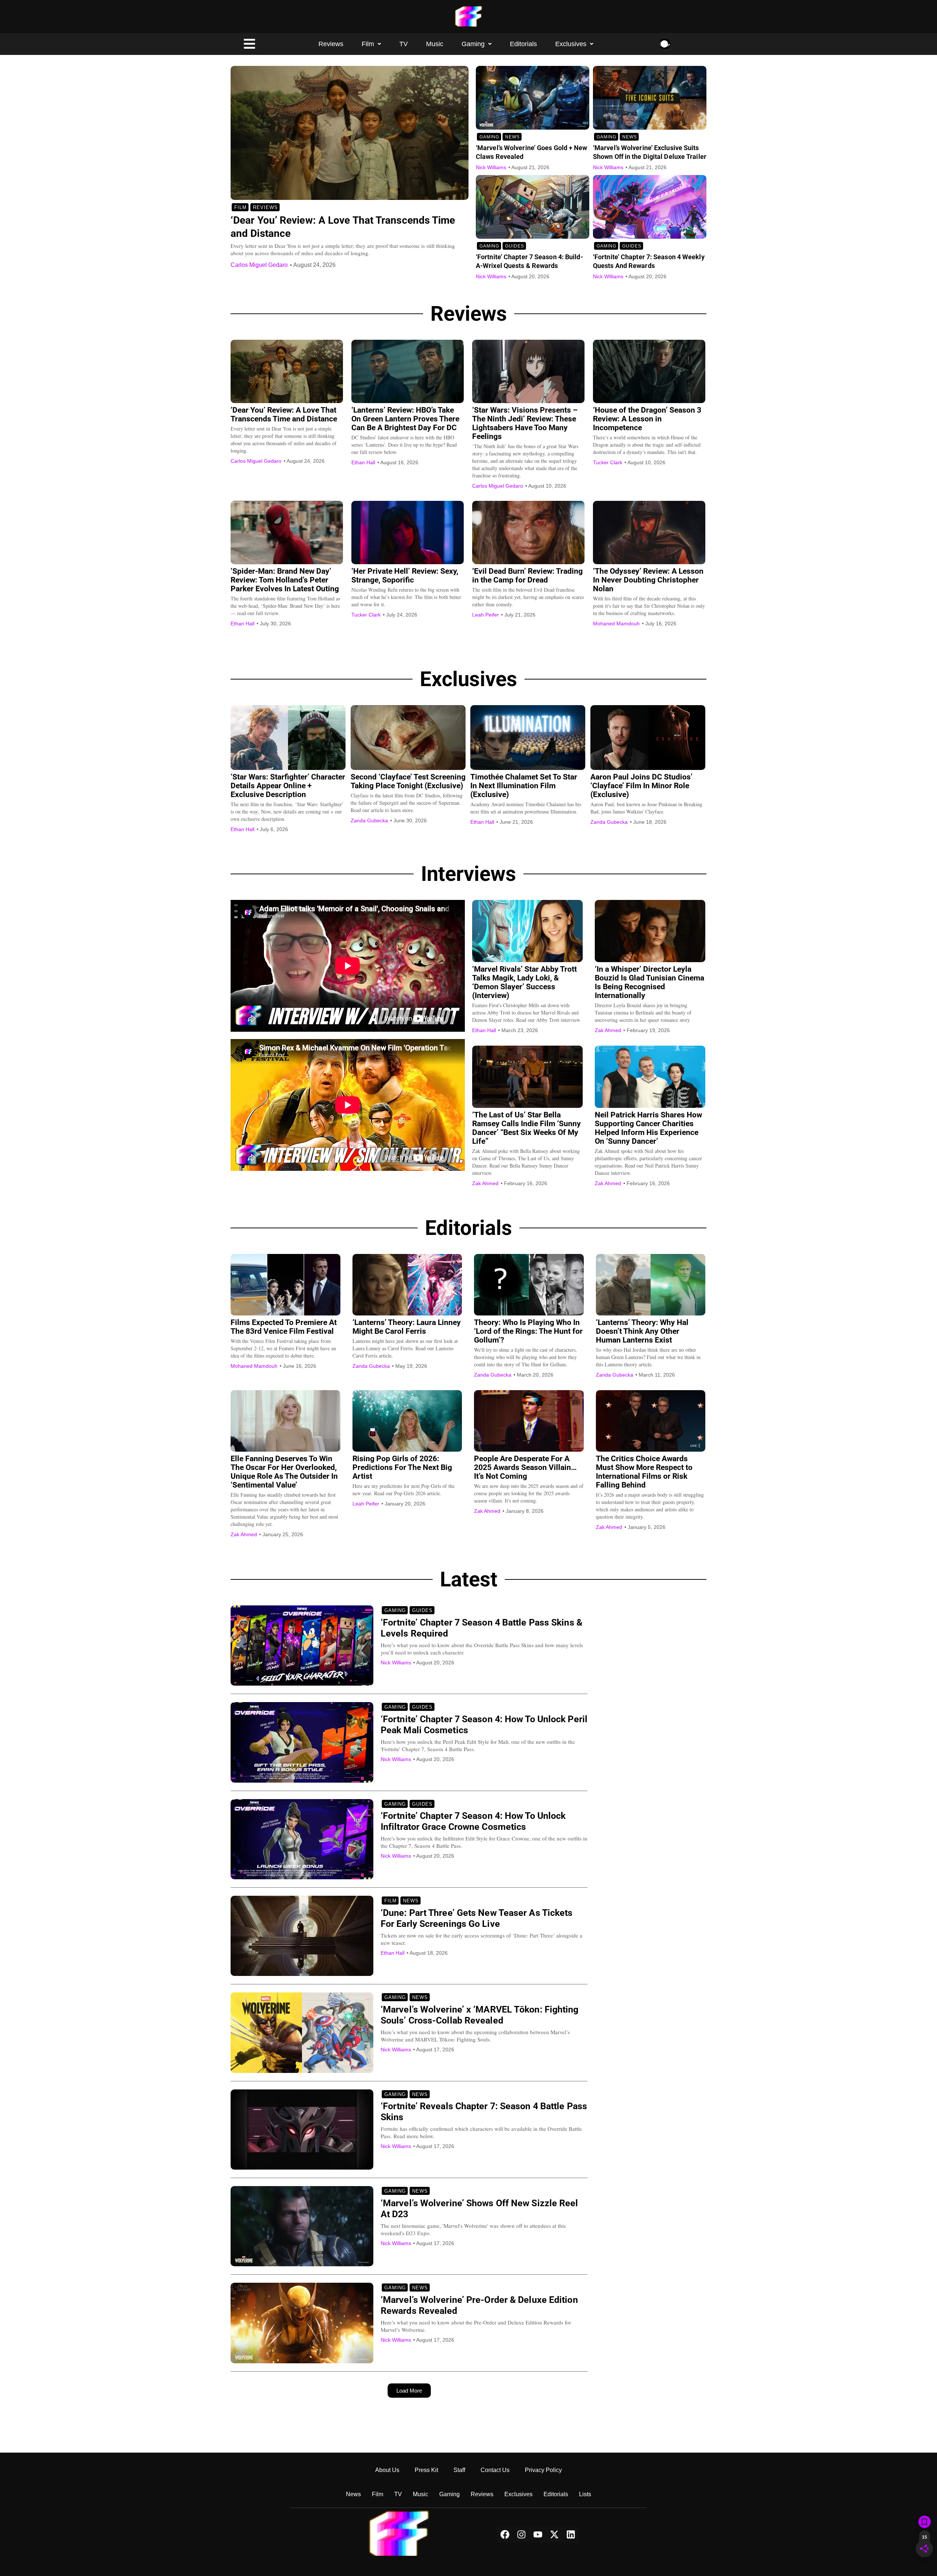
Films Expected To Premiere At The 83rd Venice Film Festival (284, 1327)
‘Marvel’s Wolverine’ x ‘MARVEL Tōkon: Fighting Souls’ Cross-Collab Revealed (480, 2015)
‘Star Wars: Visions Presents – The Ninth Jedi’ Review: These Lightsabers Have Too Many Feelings (525, 423)
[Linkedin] (571, 2534)
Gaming (473, 44)
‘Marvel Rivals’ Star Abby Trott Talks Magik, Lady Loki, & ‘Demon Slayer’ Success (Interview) (525, 982)
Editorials (523, 44)
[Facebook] (505, 2534)
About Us (387, 2470)
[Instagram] (521, 2534)
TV (404, 44)
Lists (585, 2494)
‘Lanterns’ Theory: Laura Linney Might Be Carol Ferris (407, 1327)
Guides (515, 246)
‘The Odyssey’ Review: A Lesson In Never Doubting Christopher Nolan (648, 580)
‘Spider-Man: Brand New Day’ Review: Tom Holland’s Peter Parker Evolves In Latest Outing (285, 580)
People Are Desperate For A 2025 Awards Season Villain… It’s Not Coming (525, 1467)
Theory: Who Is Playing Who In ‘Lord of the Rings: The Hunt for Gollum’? (528, 1331)
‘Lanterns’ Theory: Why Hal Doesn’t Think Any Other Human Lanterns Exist (642, 1331)
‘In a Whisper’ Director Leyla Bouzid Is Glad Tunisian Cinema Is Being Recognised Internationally (649, 982)
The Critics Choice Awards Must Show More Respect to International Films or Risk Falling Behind (644, 1472)
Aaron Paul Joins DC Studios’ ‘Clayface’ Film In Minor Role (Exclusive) (641, 786)
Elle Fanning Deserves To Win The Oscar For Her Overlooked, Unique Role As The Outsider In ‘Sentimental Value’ (284, 1472)
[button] (371, 44)
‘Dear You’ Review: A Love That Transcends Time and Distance (284, 414)
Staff (459, 2470)
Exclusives (571, 44)
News (512, 137)
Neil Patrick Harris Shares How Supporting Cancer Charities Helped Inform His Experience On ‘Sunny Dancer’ (648, 1128)
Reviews (331, 44)
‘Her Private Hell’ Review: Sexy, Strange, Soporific (405, 576)
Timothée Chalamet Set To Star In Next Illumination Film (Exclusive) (524, 786)
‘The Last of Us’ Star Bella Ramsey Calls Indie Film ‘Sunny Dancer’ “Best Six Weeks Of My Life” (527, 1128)
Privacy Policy (543, 2470)
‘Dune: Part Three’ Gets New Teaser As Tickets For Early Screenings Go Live (477, 1918)
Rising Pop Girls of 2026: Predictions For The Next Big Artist (402, 1467)
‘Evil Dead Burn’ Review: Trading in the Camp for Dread (527, 576)
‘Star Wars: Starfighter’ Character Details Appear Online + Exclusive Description (288, 786)
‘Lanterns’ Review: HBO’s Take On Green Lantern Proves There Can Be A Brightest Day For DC (405, 419)
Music (435, 44)
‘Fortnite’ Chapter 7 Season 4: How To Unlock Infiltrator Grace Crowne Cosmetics (473, 1821)
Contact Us (495, 2470)
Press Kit (426, 2470)
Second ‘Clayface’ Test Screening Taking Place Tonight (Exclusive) (408, 781)
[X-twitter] (554, 2534)
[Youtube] (538, 2534)
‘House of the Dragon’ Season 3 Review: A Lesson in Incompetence (647, 419)
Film (368, 44)
